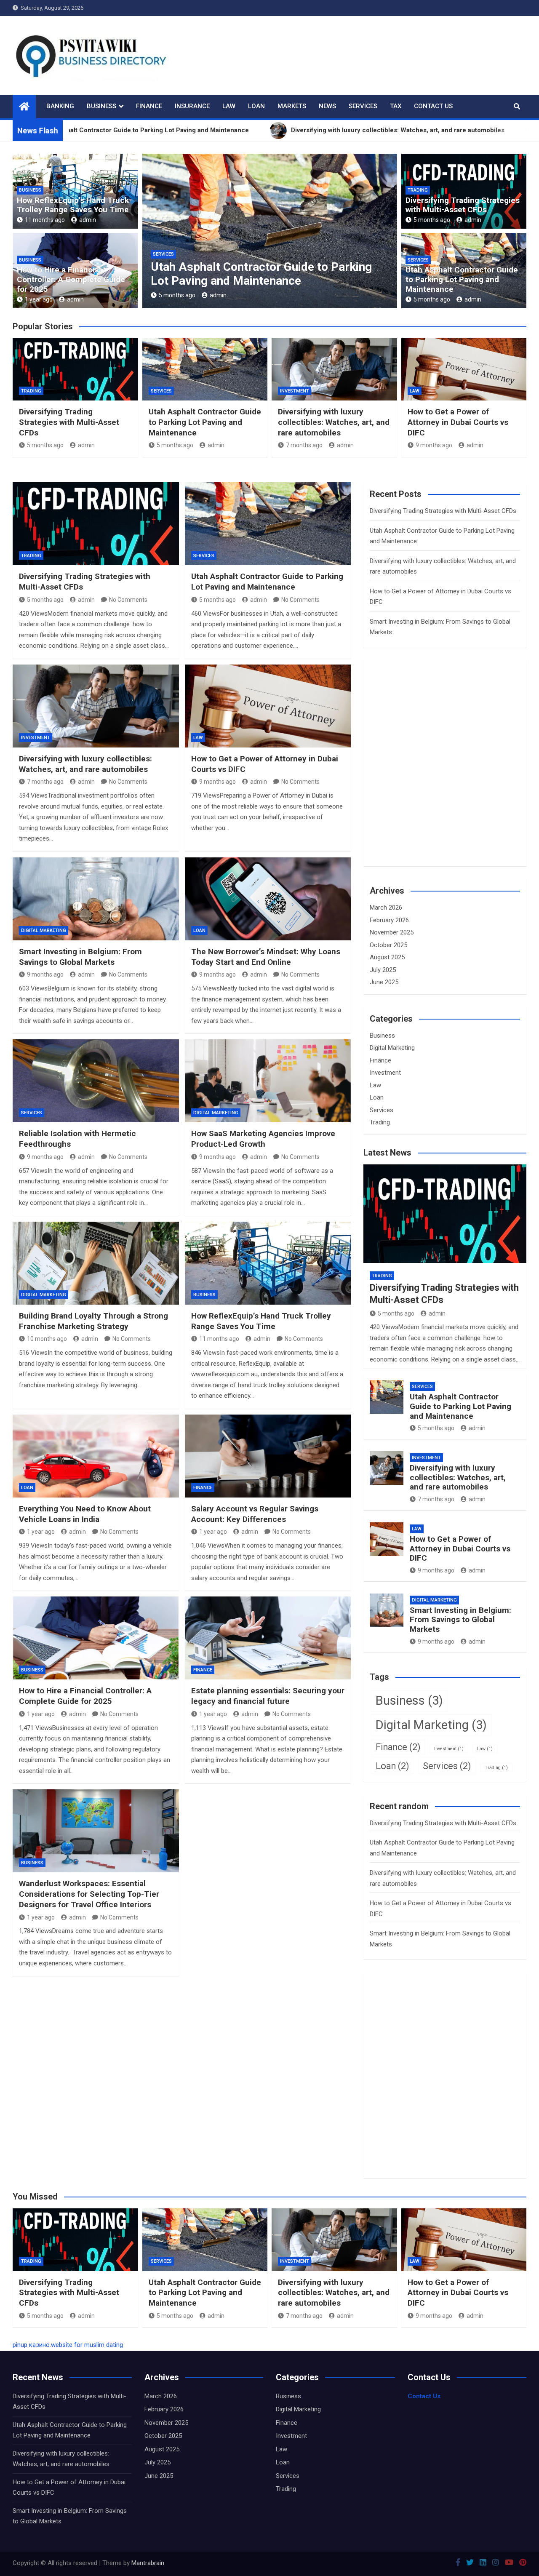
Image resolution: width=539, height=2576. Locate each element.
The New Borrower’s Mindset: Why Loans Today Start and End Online (266, 957)
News (327, 106)
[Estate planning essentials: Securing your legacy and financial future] (268, 1638)
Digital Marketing (44, 930)
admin (88, 220)
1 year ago (39, 299)
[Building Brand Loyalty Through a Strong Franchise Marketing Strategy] (96, 1263)
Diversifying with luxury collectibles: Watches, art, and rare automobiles (247, 274)
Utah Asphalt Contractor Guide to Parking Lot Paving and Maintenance (462, 279)
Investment (167, 254)
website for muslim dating (87, 2345)
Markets (292, 106)
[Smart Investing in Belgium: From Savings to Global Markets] (96, 899)
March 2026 (386, 908)
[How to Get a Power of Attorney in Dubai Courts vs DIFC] (268, 706)
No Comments (128, 600)
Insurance (192, 106)
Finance (149, 106)
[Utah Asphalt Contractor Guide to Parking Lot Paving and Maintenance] (268, 524)
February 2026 (389, 920)
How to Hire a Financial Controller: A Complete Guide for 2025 (71, 279)
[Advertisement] (433, 772)
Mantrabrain (148, 2563)
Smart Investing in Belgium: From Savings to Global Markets (80, 957)
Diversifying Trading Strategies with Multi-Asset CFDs (463, 205)
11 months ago (45, 220)
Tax (396, 106)
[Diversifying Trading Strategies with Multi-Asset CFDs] (96, 524)
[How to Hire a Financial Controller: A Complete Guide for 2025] (96, 1638)
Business (101, 106)
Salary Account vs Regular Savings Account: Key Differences (255, 1514)
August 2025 (387, 957)
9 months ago (434, 445)
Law (229, 106)
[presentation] (148, 233)
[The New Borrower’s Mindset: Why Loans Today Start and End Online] (268, 899)
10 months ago (47, 1339)
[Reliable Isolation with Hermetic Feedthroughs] (96, 1081)
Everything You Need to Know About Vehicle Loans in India (85, 1514)
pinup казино (31, 2345)
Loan (256, 106)
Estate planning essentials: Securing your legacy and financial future (268, 1696)
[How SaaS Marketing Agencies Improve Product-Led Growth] (268, 1081)
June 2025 (384, 982)
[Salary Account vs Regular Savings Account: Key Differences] (268, 1456)
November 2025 (392, 932)
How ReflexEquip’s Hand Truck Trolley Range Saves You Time (73, 205)
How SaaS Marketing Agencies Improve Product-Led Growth (263, 1139)
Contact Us (433, 106)
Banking (60, 106)
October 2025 (388, 945)
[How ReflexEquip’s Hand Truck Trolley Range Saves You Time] (268, 1263)
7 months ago (177, 295)
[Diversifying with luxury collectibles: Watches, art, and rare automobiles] (96, 706)
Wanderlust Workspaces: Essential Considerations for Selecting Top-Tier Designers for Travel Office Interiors (89, 1894)
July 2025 (383, 970)
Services (363, 106)
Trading (418, 190)
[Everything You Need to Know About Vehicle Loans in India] (96, 1456)
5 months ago (432, 220)
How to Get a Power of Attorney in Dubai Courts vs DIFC (458, 422)
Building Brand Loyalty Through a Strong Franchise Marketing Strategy (93, 1321)
